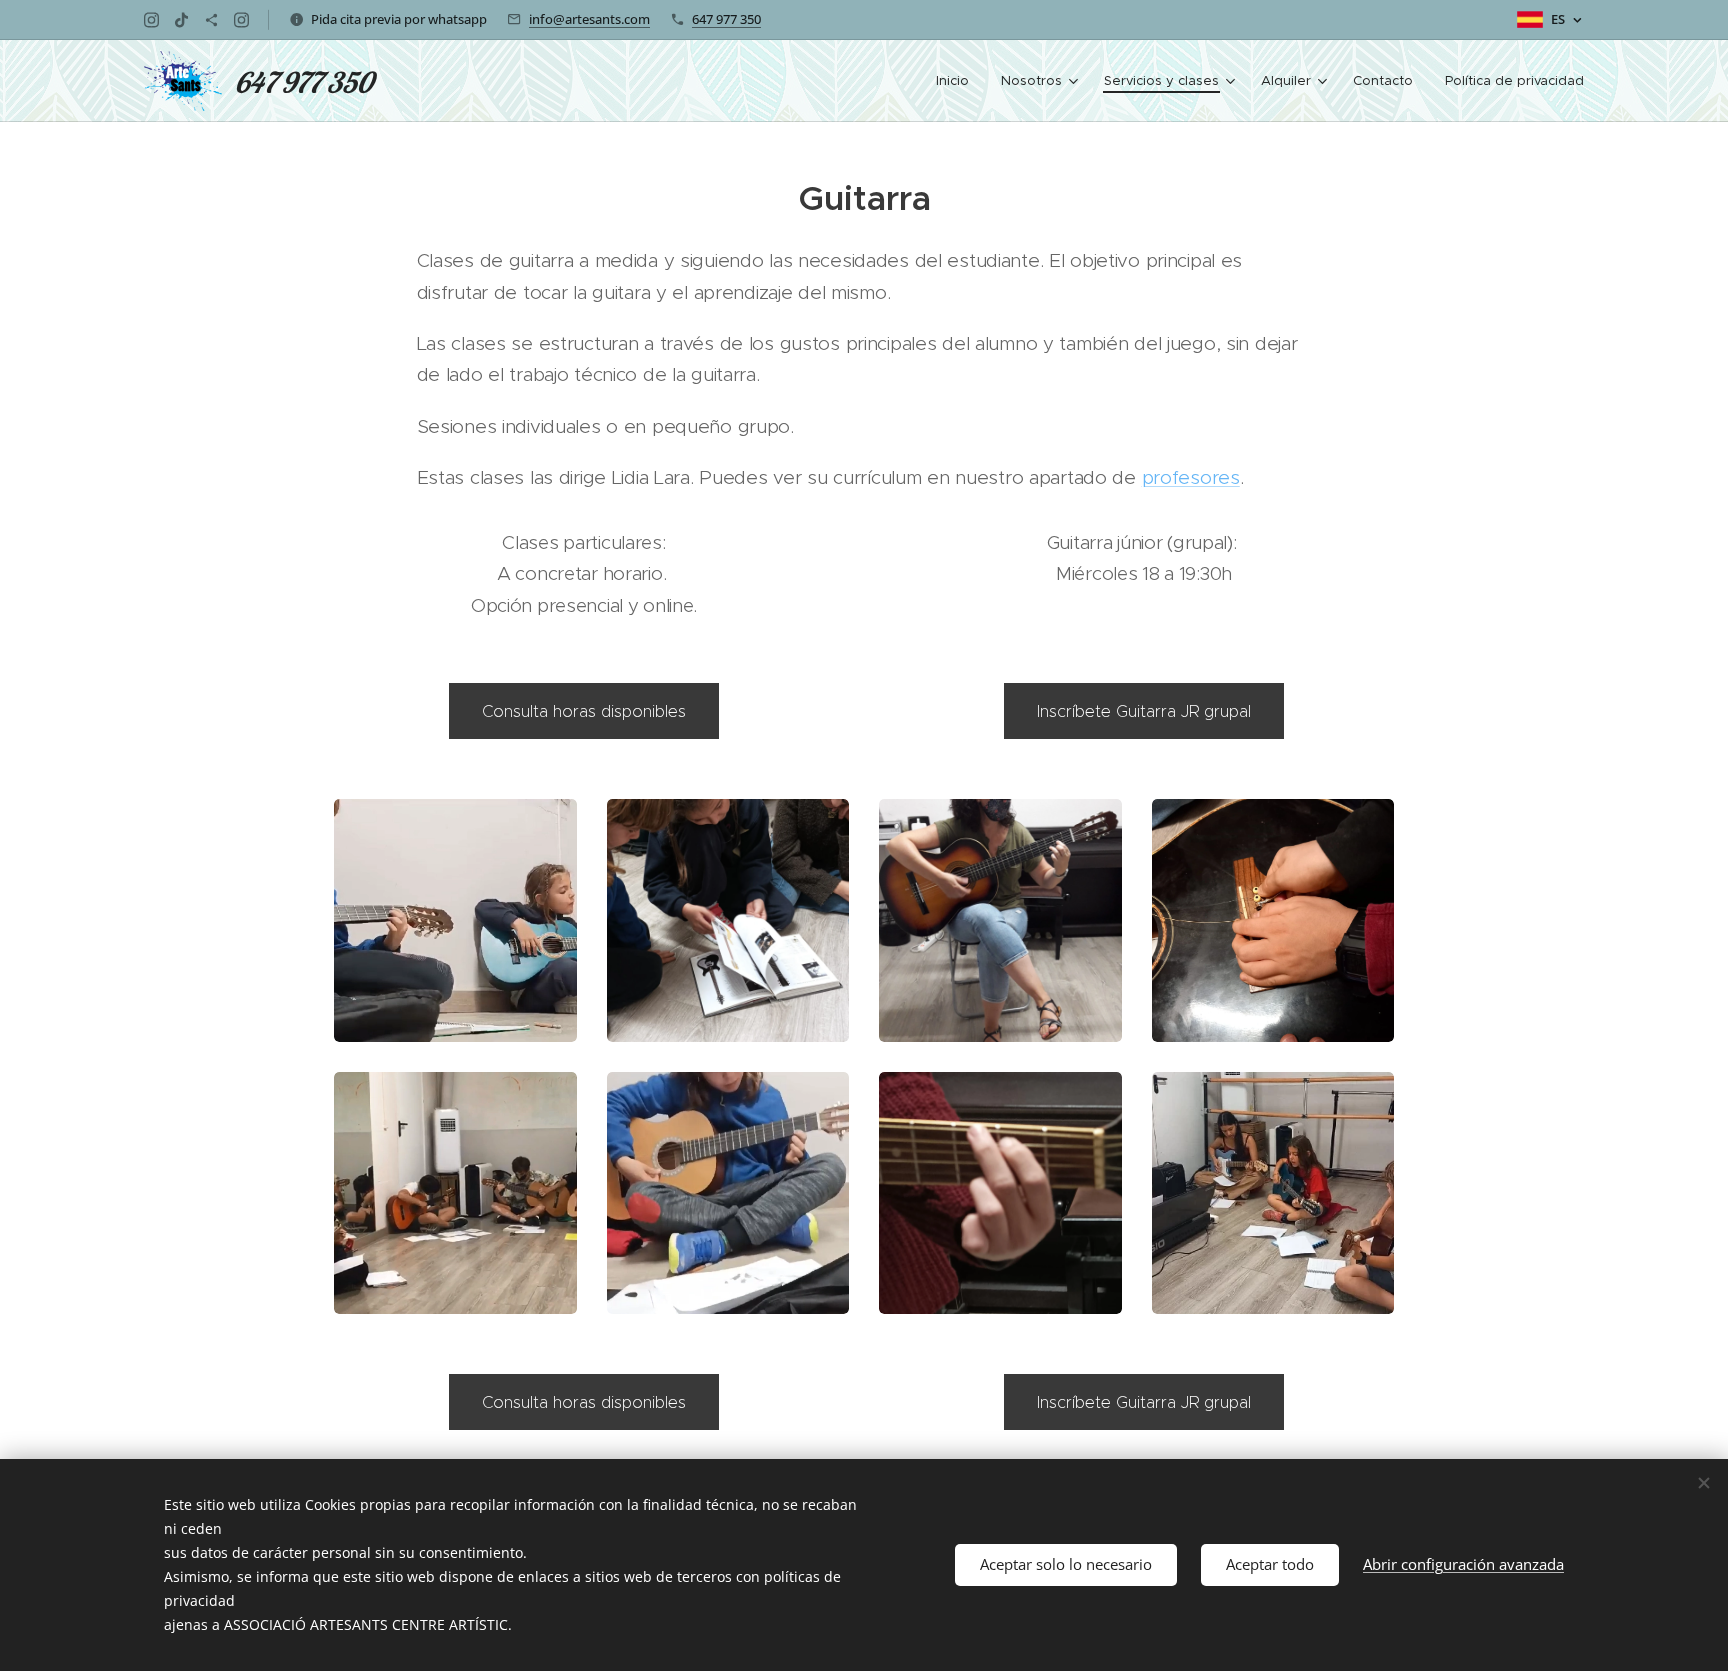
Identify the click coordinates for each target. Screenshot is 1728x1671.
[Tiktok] (181, 20)
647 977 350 (726, 19)
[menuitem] (958, 81)
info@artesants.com (589, 19)
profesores (1191, 477)
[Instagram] (151, 20)
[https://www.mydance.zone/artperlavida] (211, 20)
